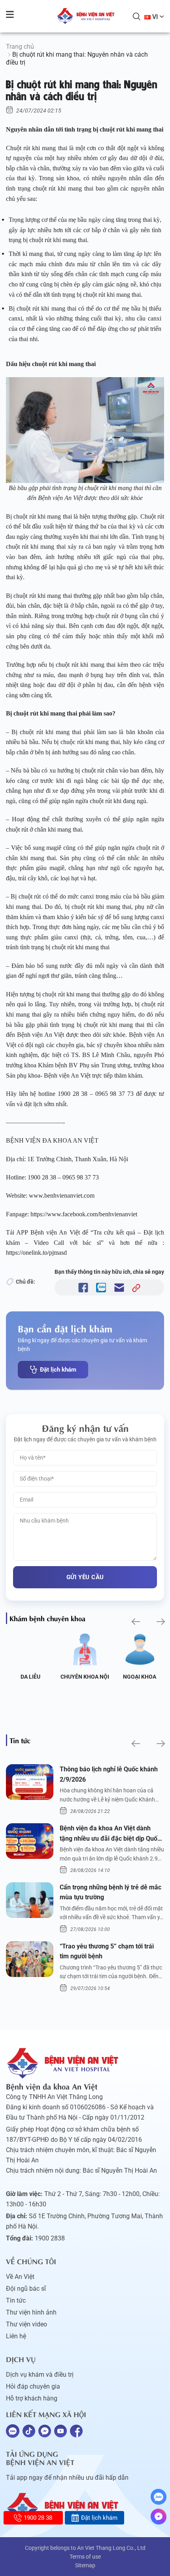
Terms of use (85, 2557)
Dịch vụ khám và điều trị (40, 2375)
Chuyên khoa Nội (85, 1677)
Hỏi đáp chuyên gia (33, 2386)
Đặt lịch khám (58, 1370)
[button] (135, 1621)
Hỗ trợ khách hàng (32, 2398)
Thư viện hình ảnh (31, 2312)
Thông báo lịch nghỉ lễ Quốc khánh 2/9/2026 (109, 1774)
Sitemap (85, 2565)
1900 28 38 (38, 2518)
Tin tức (16, 2300)
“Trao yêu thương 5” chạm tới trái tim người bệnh (107, 1951)
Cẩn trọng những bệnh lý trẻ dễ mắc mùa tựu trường (110, 1892)
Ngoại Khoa (140, 1677)
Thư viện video (26, 2324)
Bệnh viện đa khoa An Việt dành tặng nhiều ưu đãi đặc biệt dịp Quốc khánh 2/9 (110, 1834)
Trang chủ (20, 47)
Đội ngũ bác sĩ (26, 2289)
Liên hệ (16, 2336)
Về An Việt (20, 2277)
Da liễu (30, 1677)
